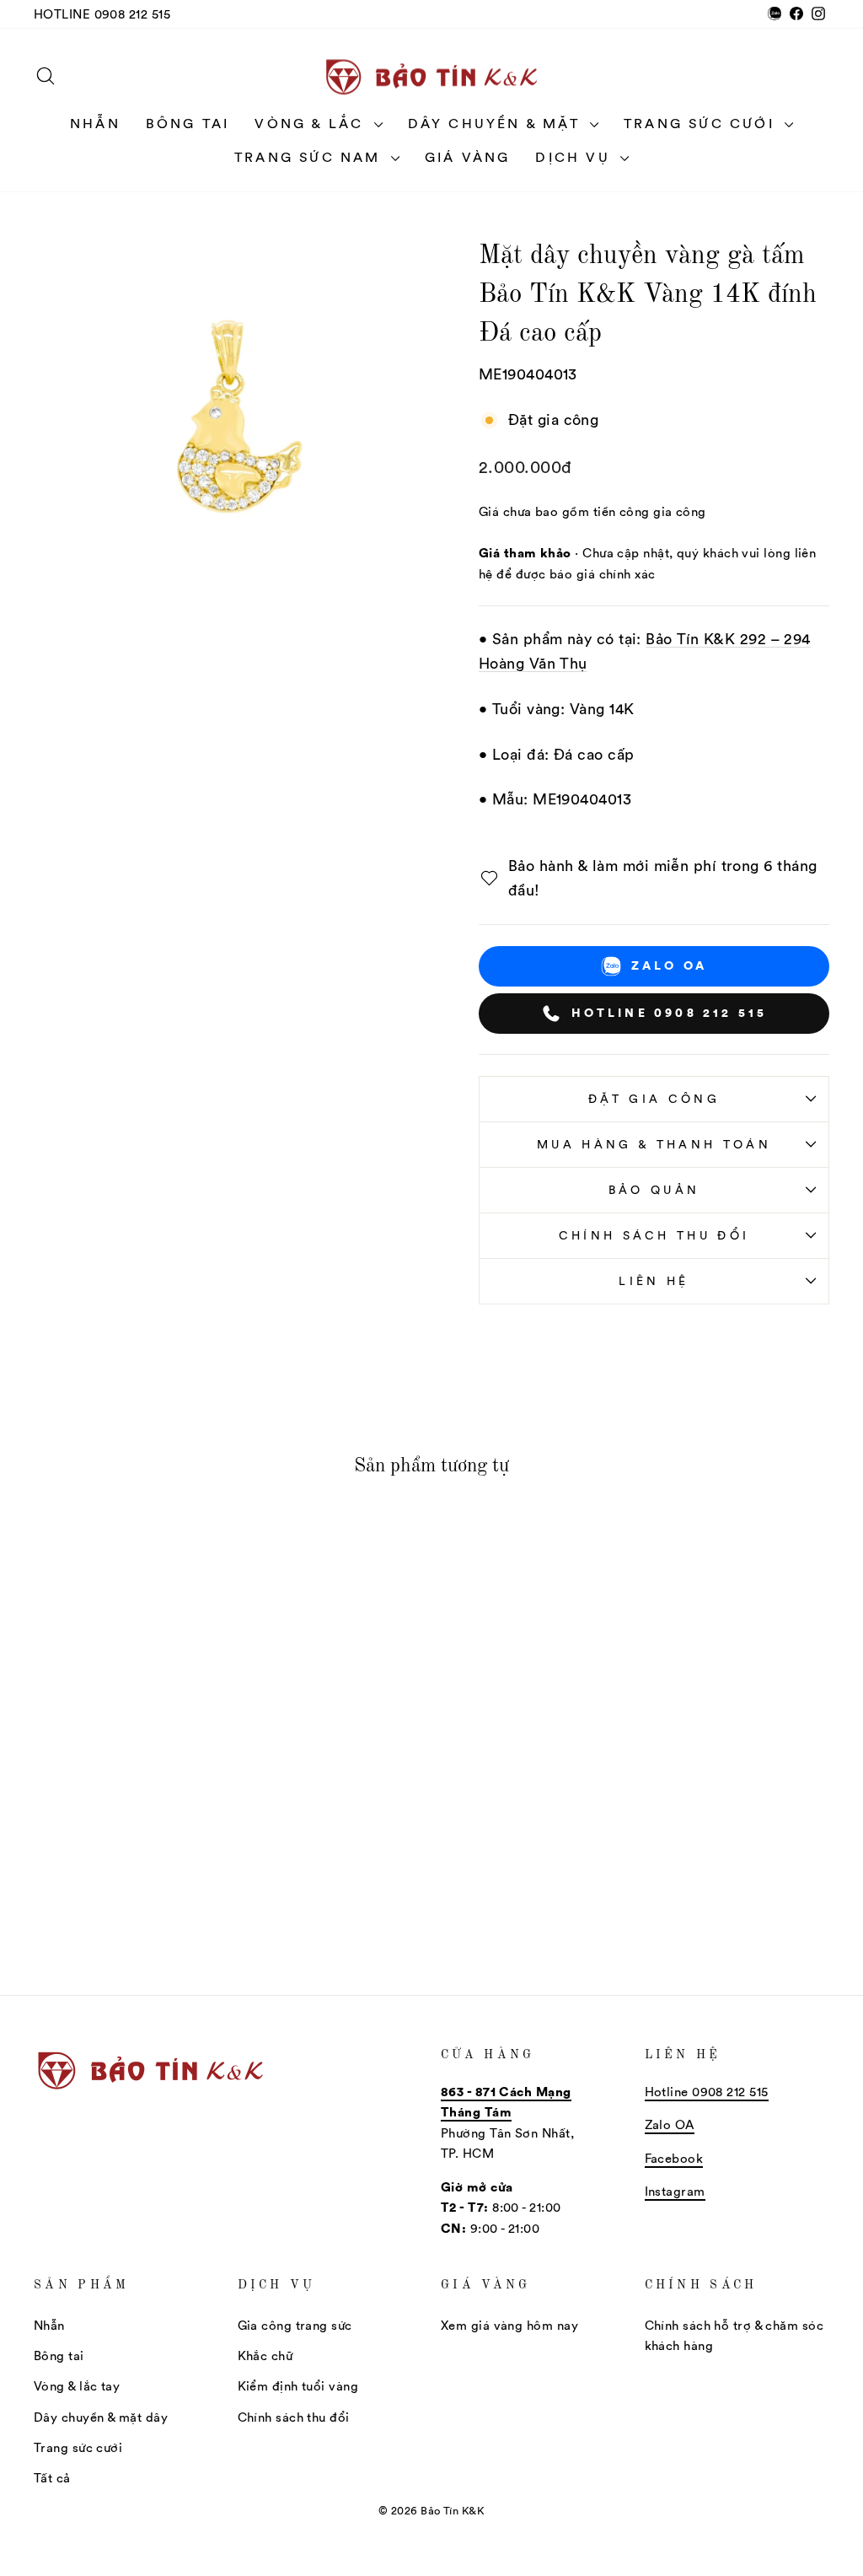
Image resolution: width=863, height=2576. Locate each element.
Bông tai (188, 123)
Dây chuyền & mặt (497, 123)
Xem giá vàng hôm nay (509, 2325)
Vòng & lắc (312, 123)
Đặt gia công (654, 1099)
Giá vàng (468, 157)
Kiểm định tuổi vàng (298, 2386)
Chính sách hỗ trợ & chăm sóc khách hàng (734, 2335)
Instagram (675, 2191)
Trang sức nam (311, 157)
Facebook (674, 2158)
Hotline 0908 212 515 (102, 14)
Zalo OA (669, 965)
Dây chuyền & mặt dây (101, 2417)
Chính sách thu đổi (654, 1235)
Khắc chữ (265, 2356)
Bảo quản (654, 1190)
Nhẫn (95, 123)
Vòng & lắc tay (77, 2386)
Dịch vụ (576, 157)
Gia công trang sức (295, 2325)
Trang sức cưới (702, 123)
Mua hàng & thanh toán (654, 1144)
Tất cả (52, 2478)
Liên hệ (654, 1281)
